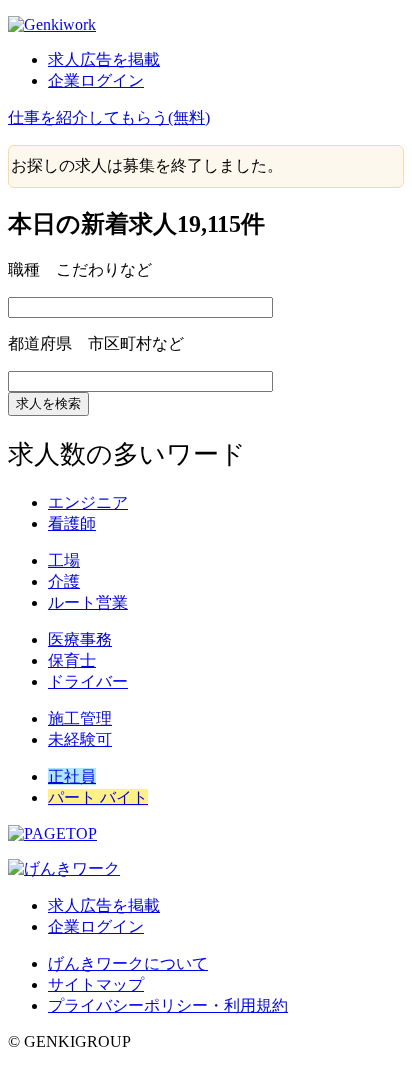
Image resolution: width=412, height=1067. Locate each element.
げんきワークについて (128, 963)
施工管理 (80, 718)
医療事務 (80, 639)
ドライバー (88, 681)
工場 (64, 560)
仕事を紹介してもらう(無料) (109, 117)
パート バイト (98, 797)
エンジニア (88, 502)
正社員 (72, 776)
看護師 (72, 523)
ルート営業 (88, 602)
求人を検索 (48, 403)
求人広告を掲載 (104, 59)
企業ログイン (96, 80)
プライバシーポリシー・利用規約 (168, 1005)
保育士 (72, 660)
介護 (64, 581)
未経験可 (80, 739)
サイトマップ (96, 984)
